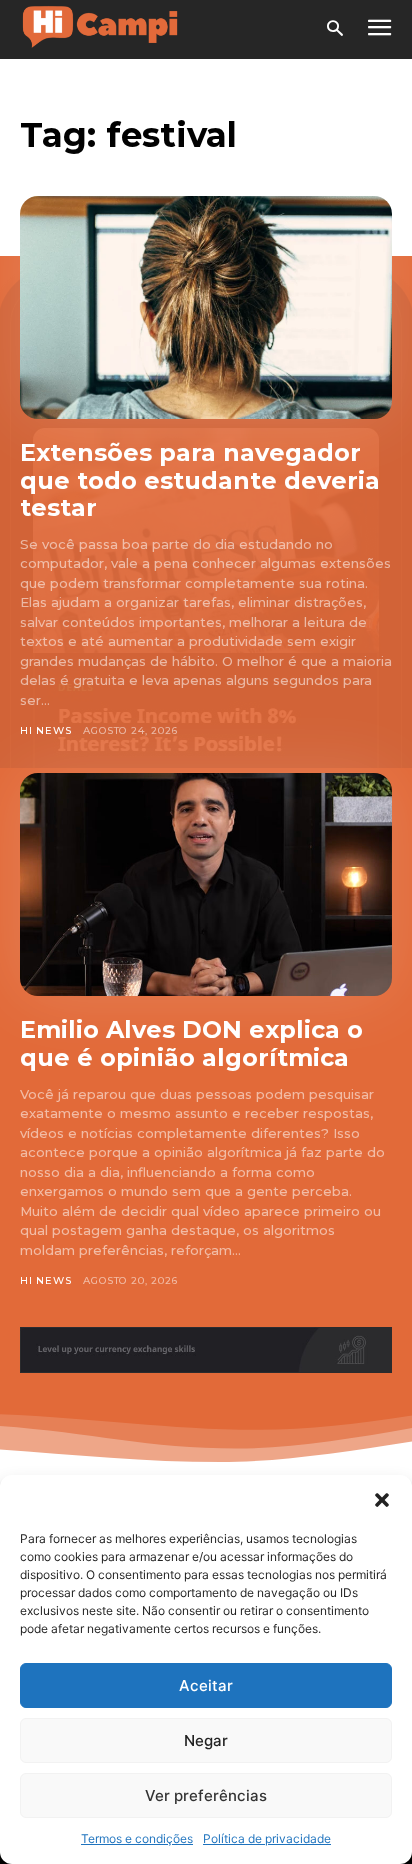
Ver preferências (206, 1795)
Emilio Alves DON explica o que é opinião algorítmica (191, 1043)
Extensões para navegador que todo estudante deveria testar (200, 480)
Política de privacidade (267, 1838)
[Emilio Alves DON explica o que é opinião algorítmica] (206, 884)
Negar (206, 1740)
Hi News (46, 730)
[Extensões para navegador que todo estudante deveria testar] (206, 307)
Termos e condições (137, 1838)
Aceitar (206, 1685)
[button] (382, 1500)
